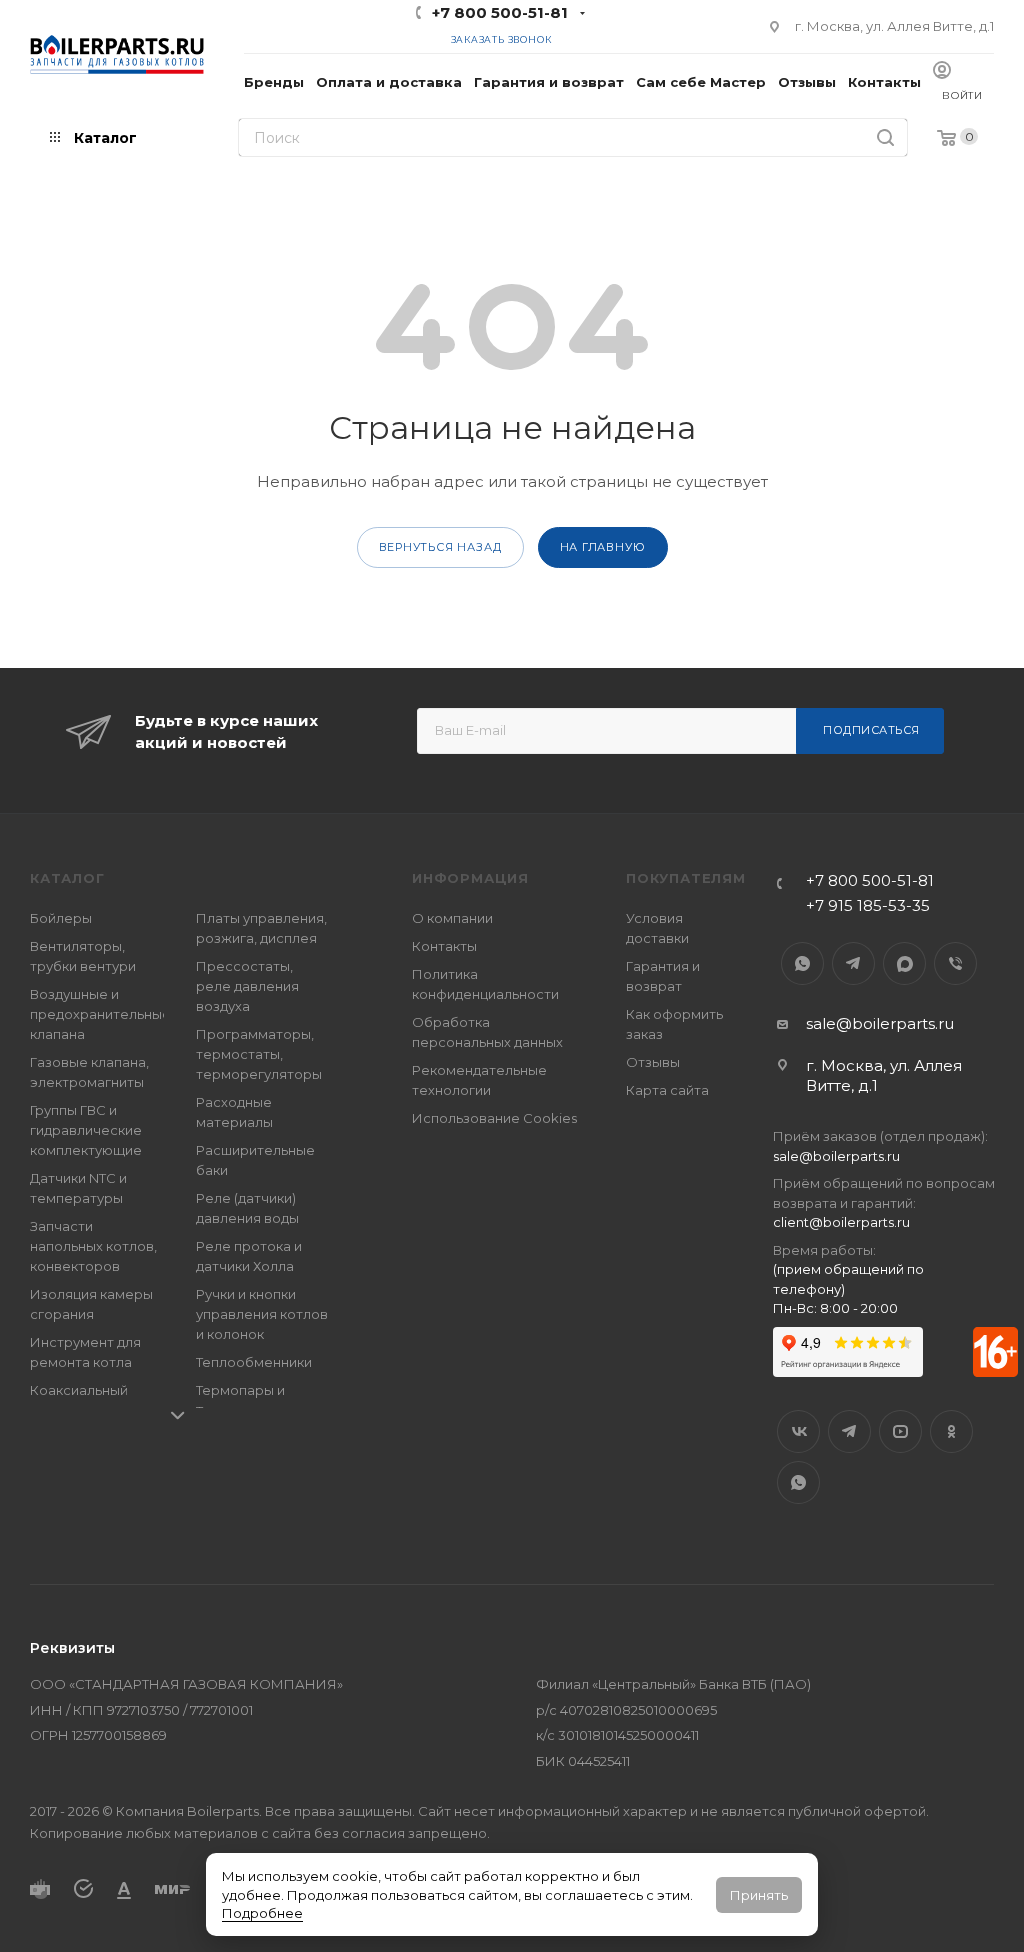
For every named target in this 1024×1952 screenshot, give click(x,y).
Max (904, 963)
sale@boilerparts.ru (880, 1023)
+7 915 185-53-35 (868, 905)
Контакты (444, 946)
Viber (955, 963)
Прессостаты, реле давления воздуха (247, 986)
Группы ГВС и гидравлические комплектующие (86, 1130)
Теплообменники (254, 1362)
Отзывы (653, 1062)
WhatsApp (802, 963)
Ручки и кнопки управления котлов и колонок (262, 1314)
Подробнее (262, 1913)
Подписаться (871, 730)
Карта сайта (667, 1090)
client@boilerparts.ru (841, 1222)
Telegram (853, 963)
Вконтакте (798, 1431)
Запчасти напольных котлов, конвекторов (93, 1246)
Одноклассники (951, 1431)
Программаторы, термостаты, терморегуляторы (259, 1054)
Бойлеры (61, 918)
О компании (452, 918)
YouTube (900, 1431)
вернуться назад (440, 547)
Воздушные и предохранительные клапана (100, 1014)
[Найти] (885, 137)
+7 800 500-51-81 (500, 12)
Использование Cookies (494, 1118)
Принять (759, 1895)
